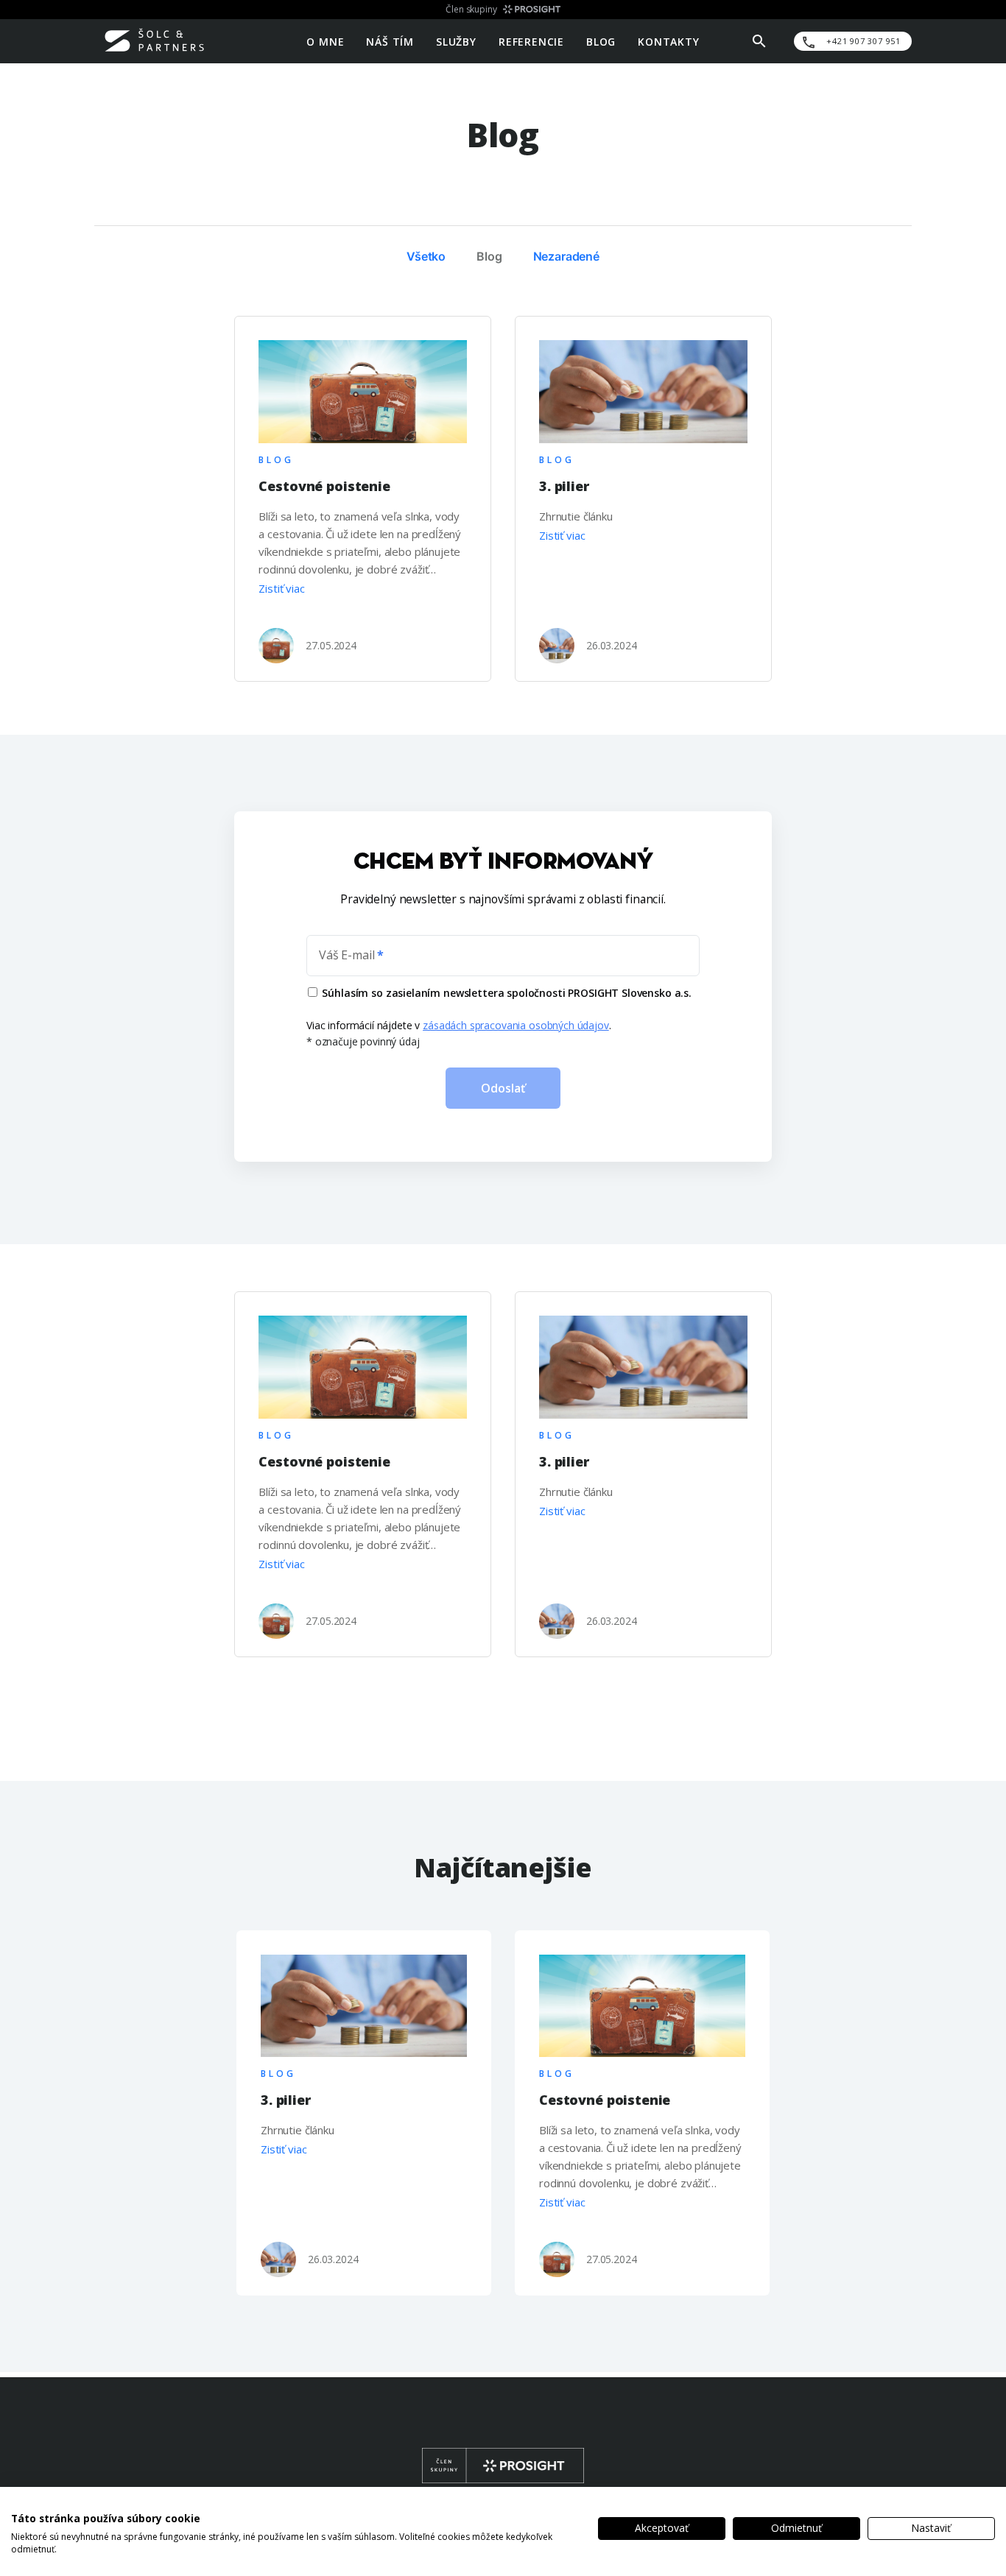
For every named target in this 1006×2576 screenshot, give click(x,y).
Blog (601, 41)
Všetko (426, 256)
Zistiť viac (281, 588)
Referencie (531, 41)
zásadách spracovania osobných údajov (516, 1025)
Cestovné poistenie (324, 486)
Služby (456, 41)
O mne (325, 41)
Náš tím (390, 41)
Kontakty (668, 41)
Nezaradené (567, 256)
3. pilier (564, 486)
